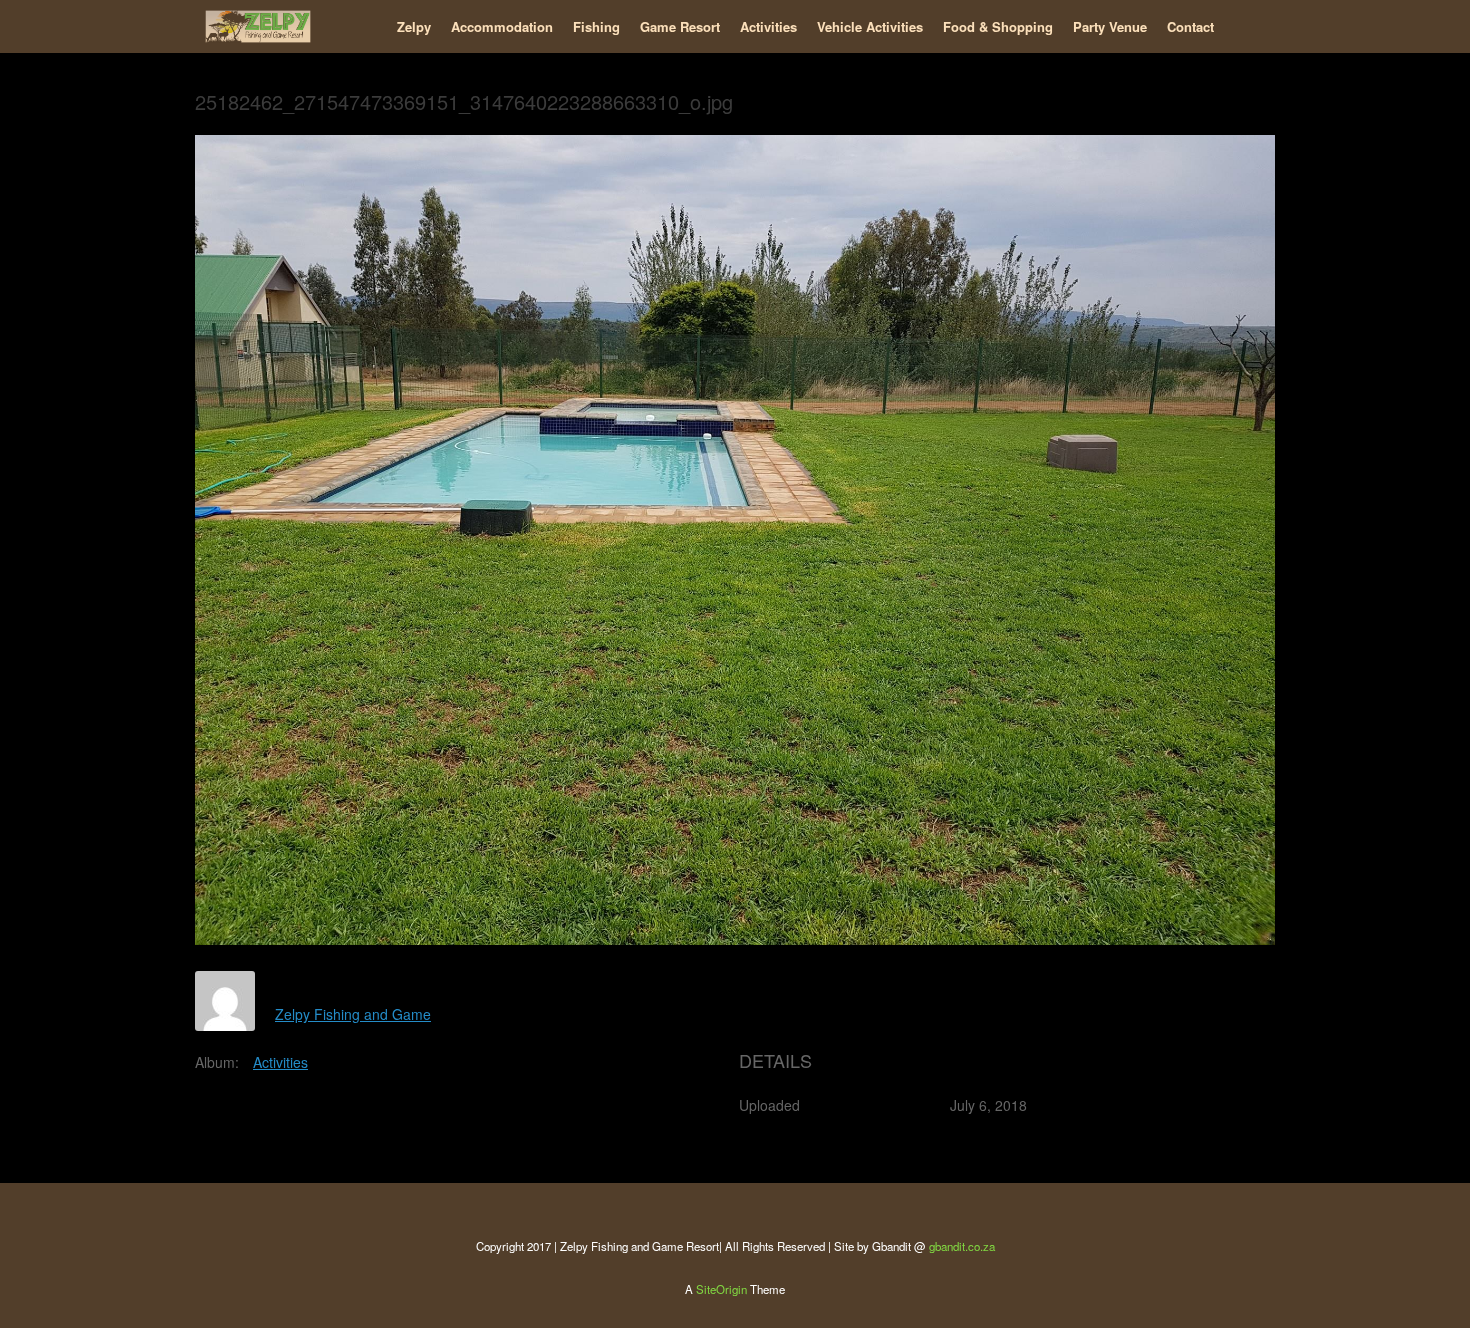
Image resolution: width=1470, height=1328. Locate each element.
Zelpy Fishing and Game (353, 1014)
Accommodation (502, 26)
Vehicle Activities (870, 26)
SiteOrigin (721, 1289)
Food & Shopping (998, 26)
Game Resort (680, 26)
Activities (768, 26)
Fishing (596, 26)
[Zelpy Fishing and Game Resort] (258, 26)
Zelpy (414, 26)
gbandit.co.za (962, 1246)
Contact (1190, 26)
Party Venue (1110, 26)
